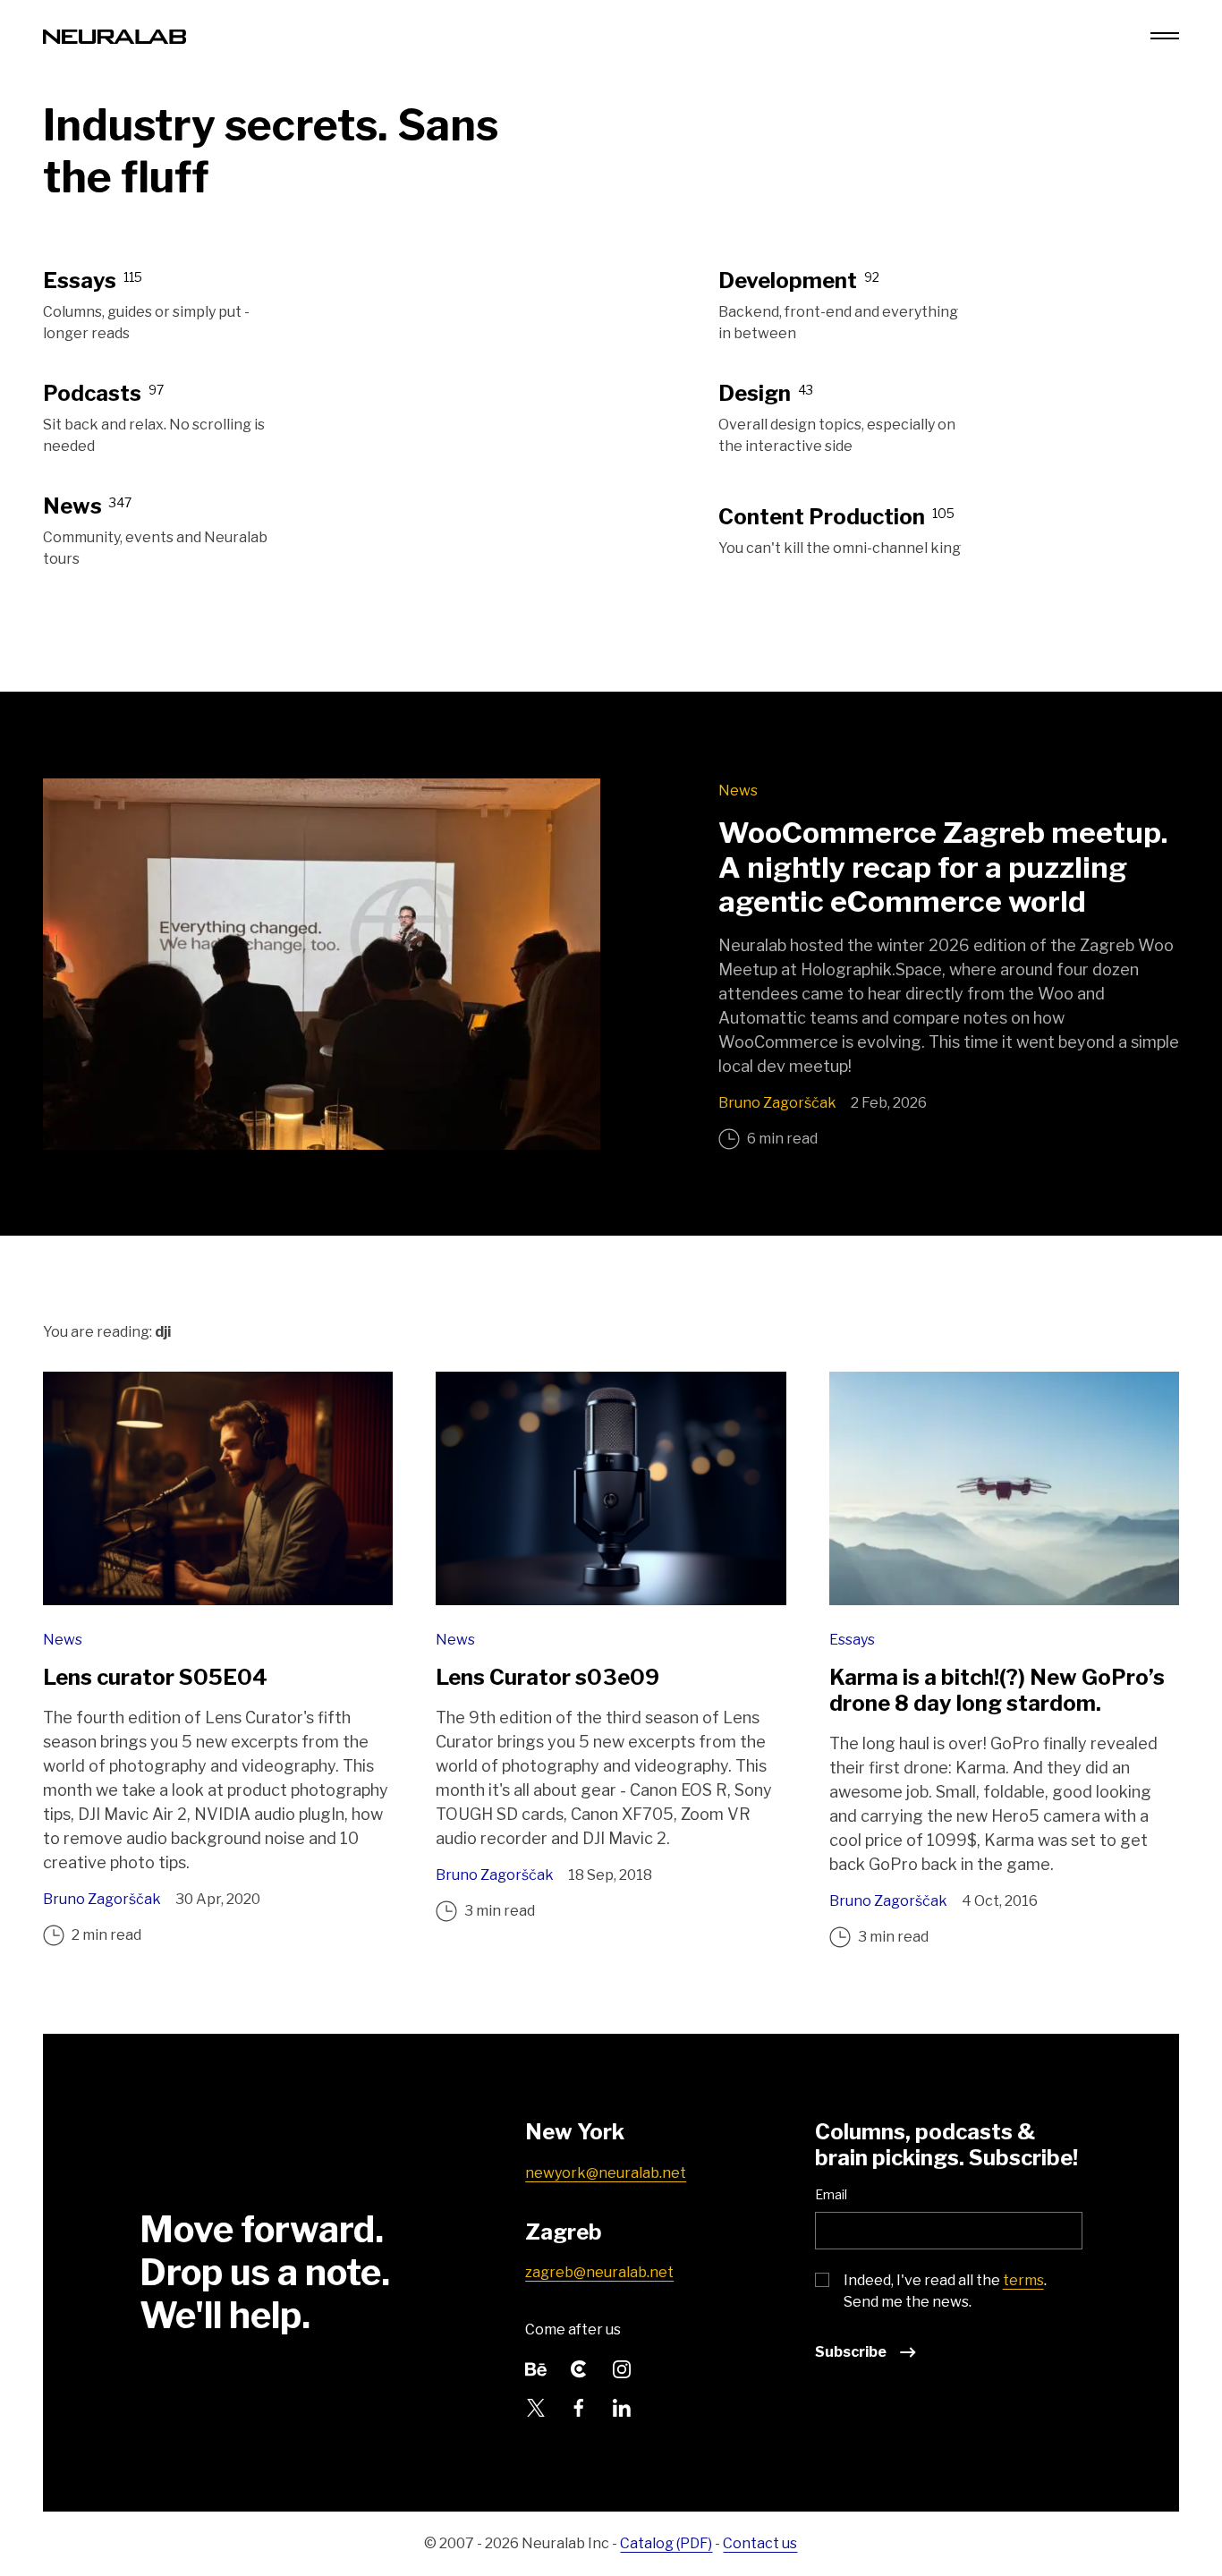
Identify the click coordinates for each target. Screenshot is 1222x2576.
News (738, 791)
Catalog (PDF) (666, 2543)
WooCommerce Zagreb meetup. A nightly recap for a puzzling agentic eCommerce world (943, 867)
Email (831, 2194)
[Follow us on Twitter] (536, 2406)
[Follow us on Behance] (536, 2367)
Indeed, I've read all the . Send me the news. (945, 2291)
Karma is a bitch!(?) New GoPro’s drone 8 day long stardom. (997, 1690)
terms (1023, 2280)
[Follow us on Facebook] (579, 2406)
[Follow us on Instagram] (622, 2367)
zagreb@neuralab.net (599, 2272)
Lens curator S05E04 (155, 1677)
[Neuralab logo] (115, 35)
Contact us (760, 2543)
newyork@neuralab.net (606, 2173)
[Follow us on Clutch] (579, 2367)
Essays (852, 1640)
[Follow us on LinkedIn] (622, 2406)
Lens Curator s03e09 (547, 1677)
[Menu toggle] (1165, 36)
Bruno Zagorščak (777, 1103)
